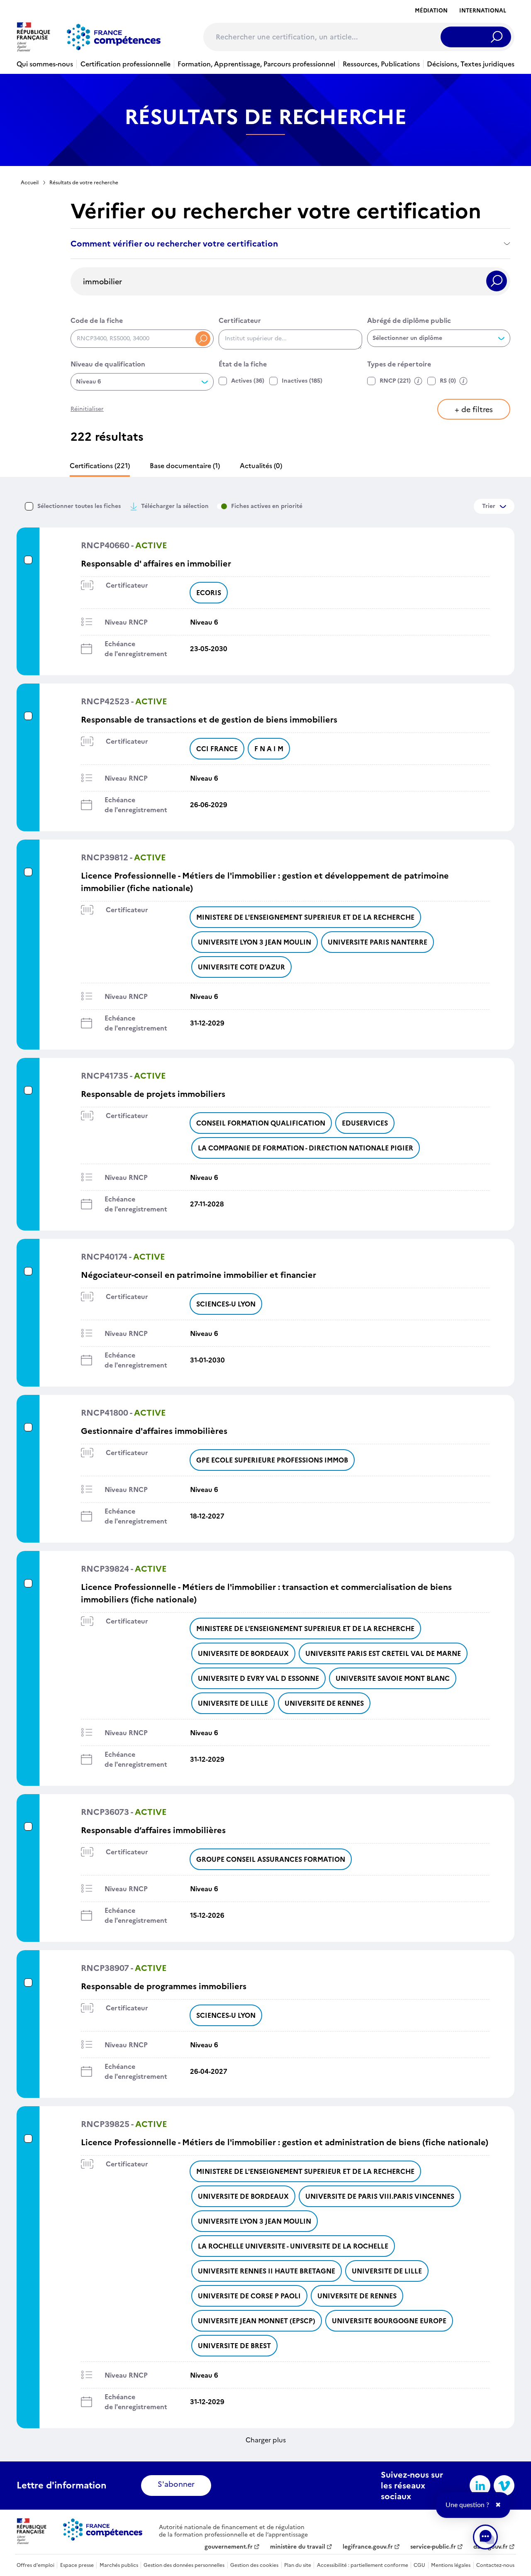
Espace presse (77, 2565)
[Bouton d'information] (418, 381)
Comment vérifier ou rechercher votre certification (174, 244)
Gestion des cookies (254, 2565)
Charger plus (266, 2440)
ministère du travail (298, 2547)
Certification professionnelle (125, 64)
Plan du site (298, 2565)
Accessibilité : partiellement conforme (363, 2565)
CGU (419, 2565)
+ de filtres (474, 409)
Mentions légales (451, 2565)
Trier (489, 506)
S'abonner (176, 2484)
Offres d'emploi (35, 2565)
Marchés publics (119, 2565)
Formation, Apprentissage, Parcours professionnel (256, 64)
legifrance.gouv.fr (368, 2547)
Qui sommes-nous (45, 64)
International (483, 11)
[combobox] (290, 339)
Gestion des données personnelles (184, 2565)
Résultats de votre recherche (84, 183)
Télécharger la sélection (175, 506)
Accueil (30, 183)
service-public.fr (433, 2547)
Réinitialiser (87, 409)
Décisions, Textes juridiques (471, 64)
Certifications (100, 466)
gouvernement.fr (229, 2547)
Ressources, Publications (381, 64)
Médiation (431, 11)
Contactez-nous (495, 2565)
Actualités (261, 466)
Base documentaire (185, 466)
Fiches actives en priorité (267, 506)
